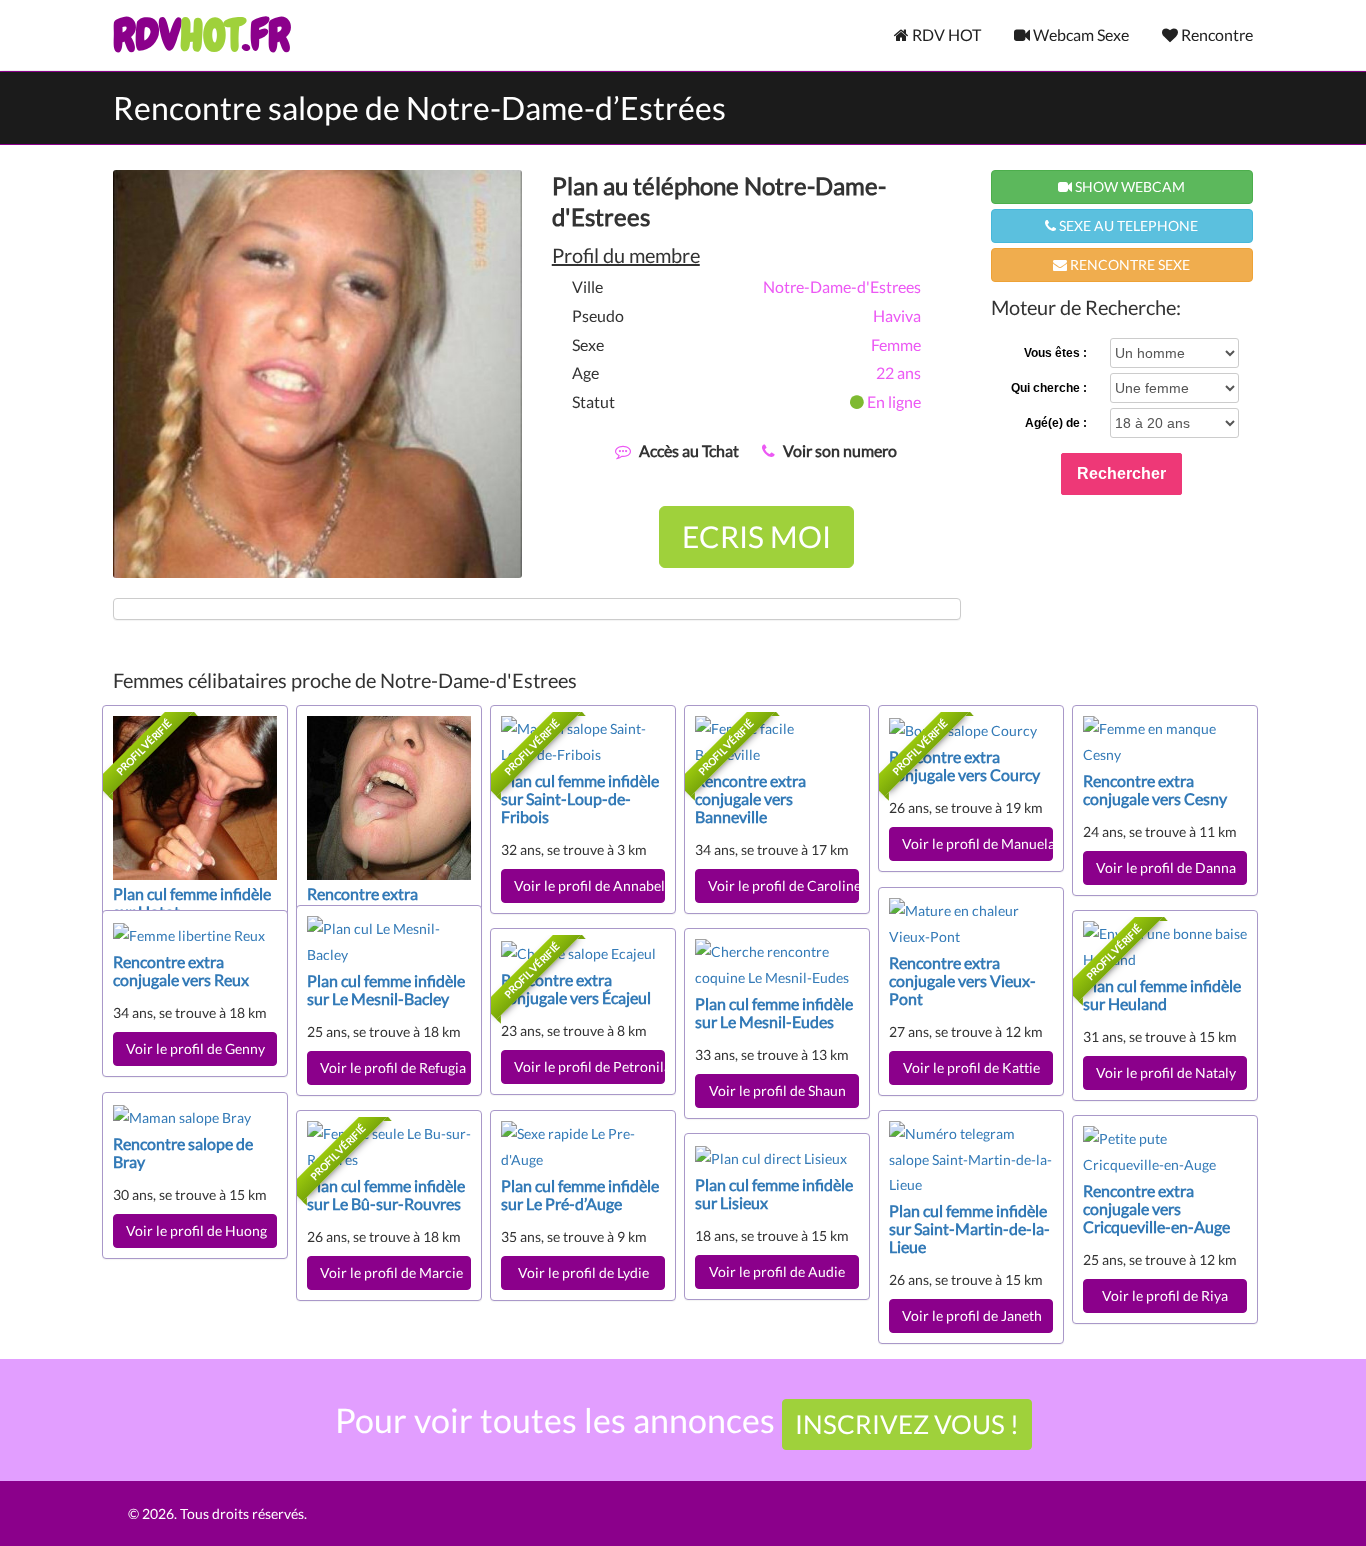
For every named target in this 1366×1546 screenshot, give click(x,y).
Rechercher (1121, 473)
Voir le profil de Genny (195, 1048)
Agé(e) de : (1056, 423)
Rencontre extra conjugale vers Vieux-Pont (962, 980)
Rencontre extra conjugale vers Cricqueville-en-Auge (1156, 1208)
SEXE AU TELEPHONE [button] (1127, 225)
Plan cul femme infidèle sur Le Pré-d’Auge (580, 1194)
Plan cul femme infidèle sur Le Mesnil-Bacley (386, 989)
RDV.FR (201, 35)
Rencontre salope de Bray (183, 1152)
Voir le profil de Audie (777, 1271)
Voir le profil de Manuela (977, 843)
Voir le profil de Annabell (589, 885)
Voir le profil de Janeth (975, 1315)
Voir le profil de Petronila (589, 1066)
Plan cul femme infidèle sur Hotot (192, 902)
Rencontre (1215, 34)
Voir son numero (840, 450)
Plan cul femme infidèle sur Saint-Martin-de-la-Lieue (969, 1228)
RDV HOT (945, 34)
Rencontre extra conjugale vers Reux (181, 970)
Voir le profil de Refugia (393, 1067)
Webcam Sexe (1079, 34)
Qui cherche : (1049, 388)
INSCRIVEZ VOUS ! (907, 1424)
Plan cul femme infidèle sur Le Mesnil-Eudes (774, 1012)
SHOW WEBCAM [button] (1128, 186)
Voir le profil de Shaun (777, 1090)
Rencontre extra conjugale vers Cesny (1155, 789)
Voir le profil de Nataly (1166, 1072)
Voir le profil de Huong (196, 1230)
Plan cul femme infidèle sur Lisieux (774, 1193)
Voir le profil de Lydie (583, 1272)
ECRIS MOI (756, 536)
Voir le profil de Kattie (971, 1067)
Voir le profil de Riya (1165, 1295)
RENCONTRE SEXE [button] (1128, 264)
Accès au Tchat (689, 450)
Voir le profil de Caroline (783, 885)
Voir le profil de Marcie (391, 1272)
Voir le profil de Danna (1166, 867)
